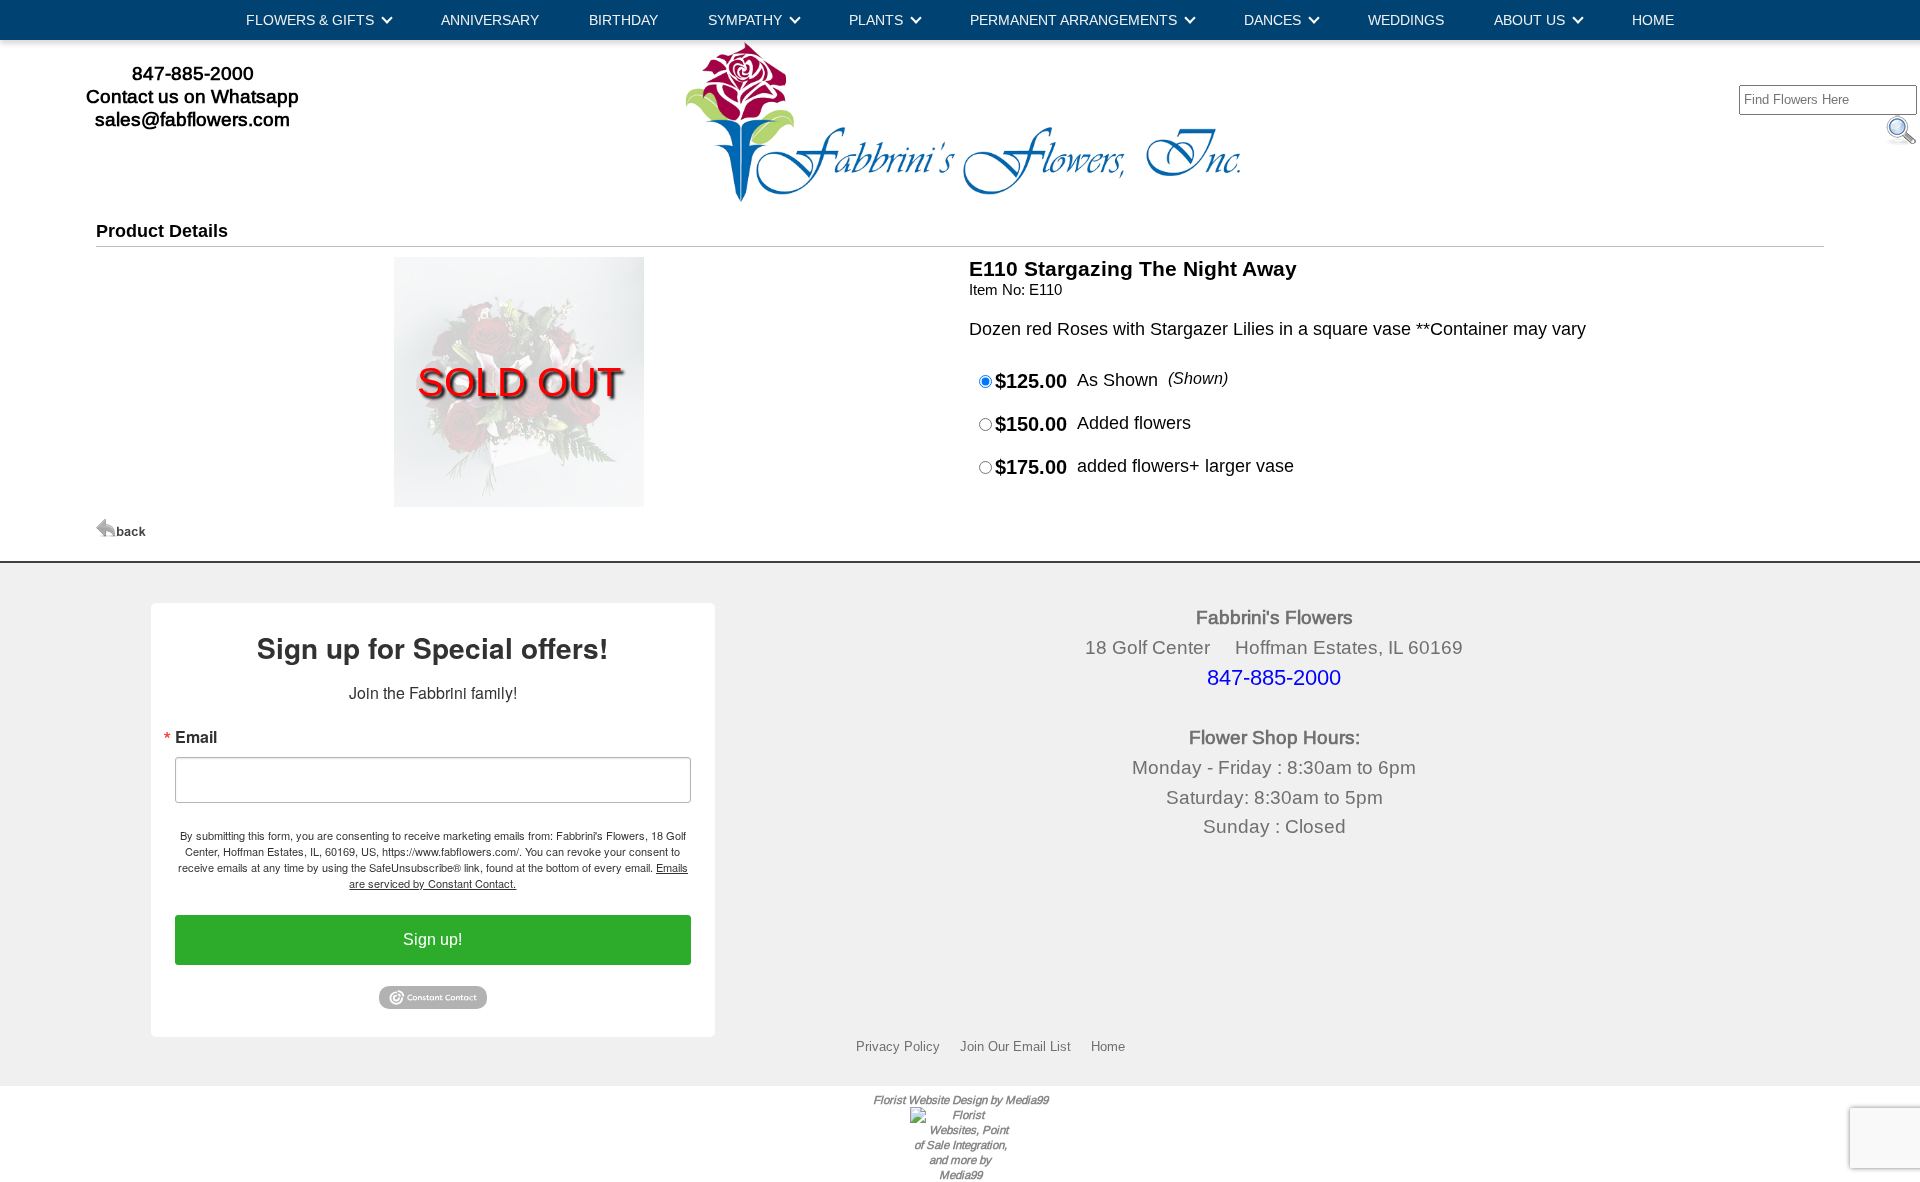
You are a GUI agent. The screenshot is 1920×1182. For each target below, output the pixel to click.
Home (1108, 1046)
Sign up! (432, 939)
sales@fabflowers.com (192, 119)
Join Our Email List (1015, 1046)
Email (196, 737)
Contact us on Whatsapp (192, 96)
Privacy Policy (898, 1046)
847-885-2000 (193, 73)
